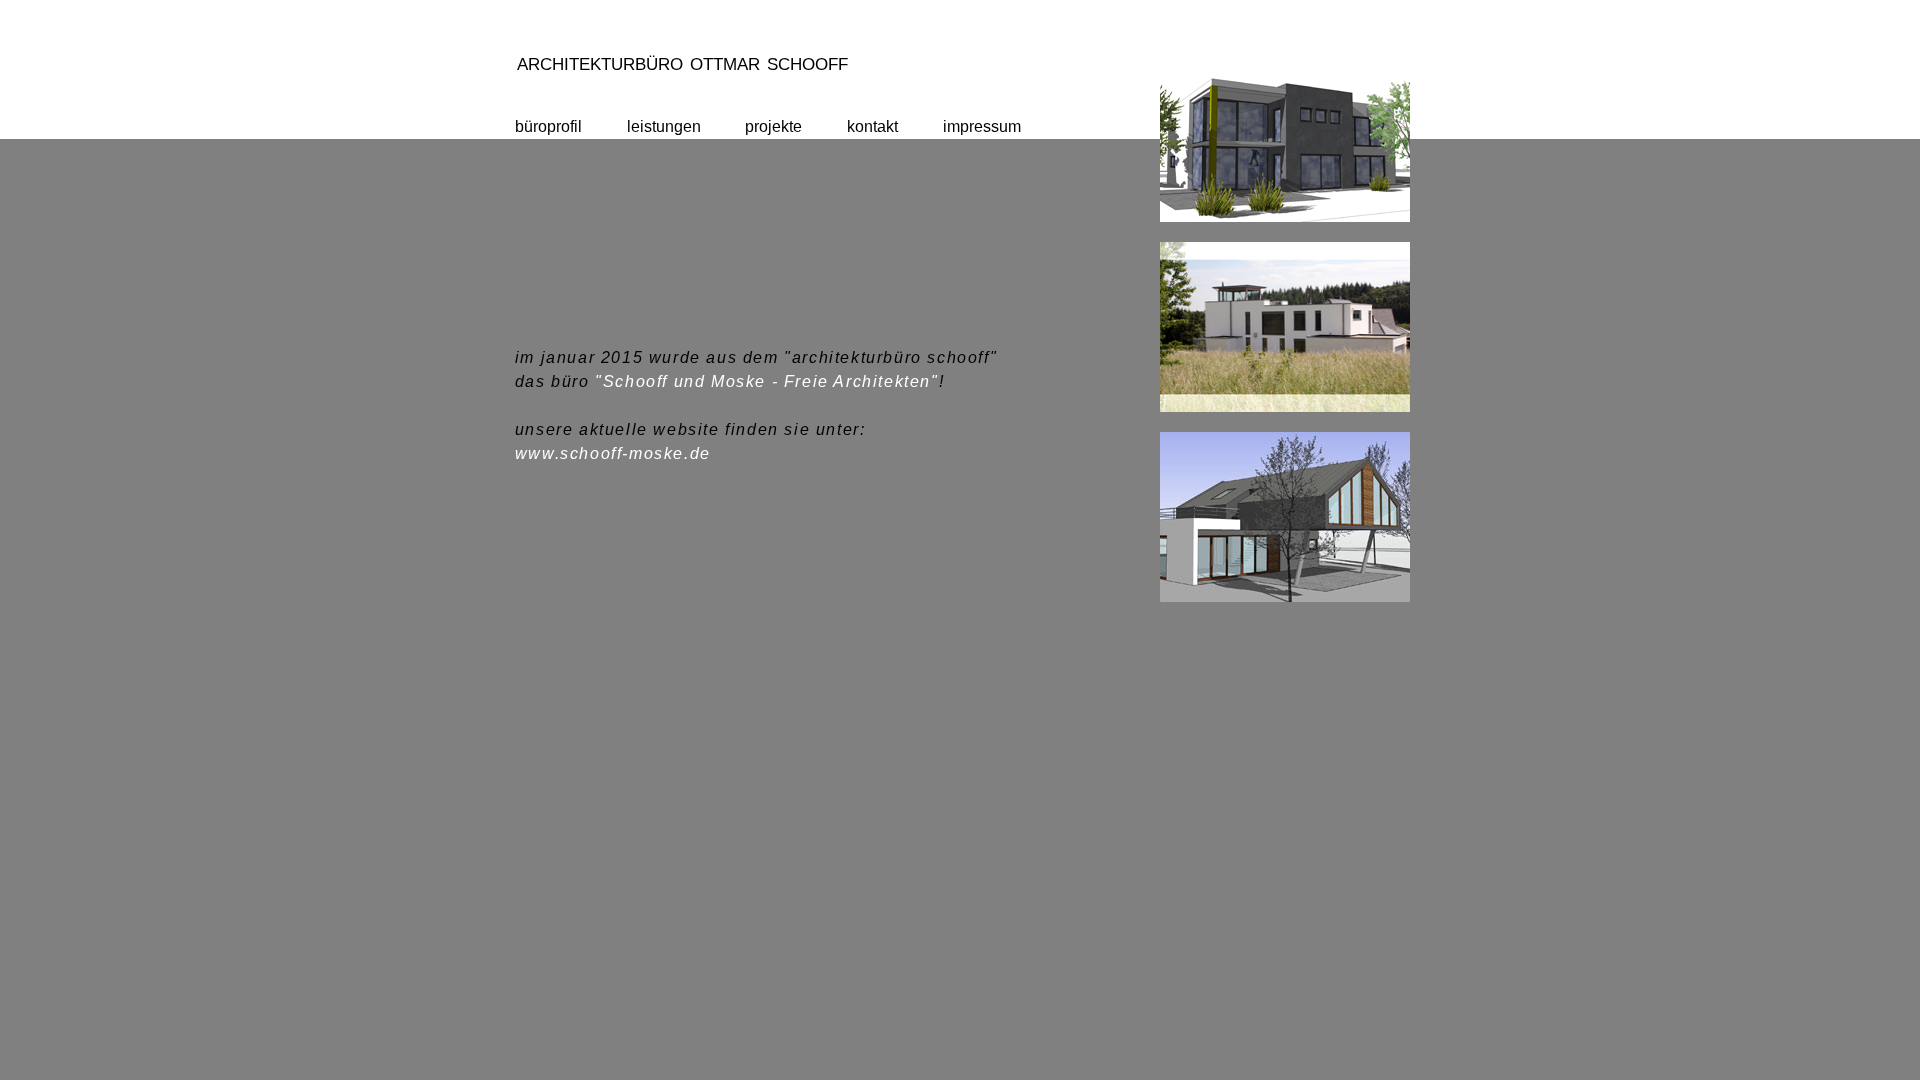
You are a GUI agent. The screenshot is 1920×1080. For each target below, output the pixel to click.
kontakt (872, 126)
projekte (773, 126)
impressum (982, 126)
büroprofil (548, 126)
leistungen (664, 126)
